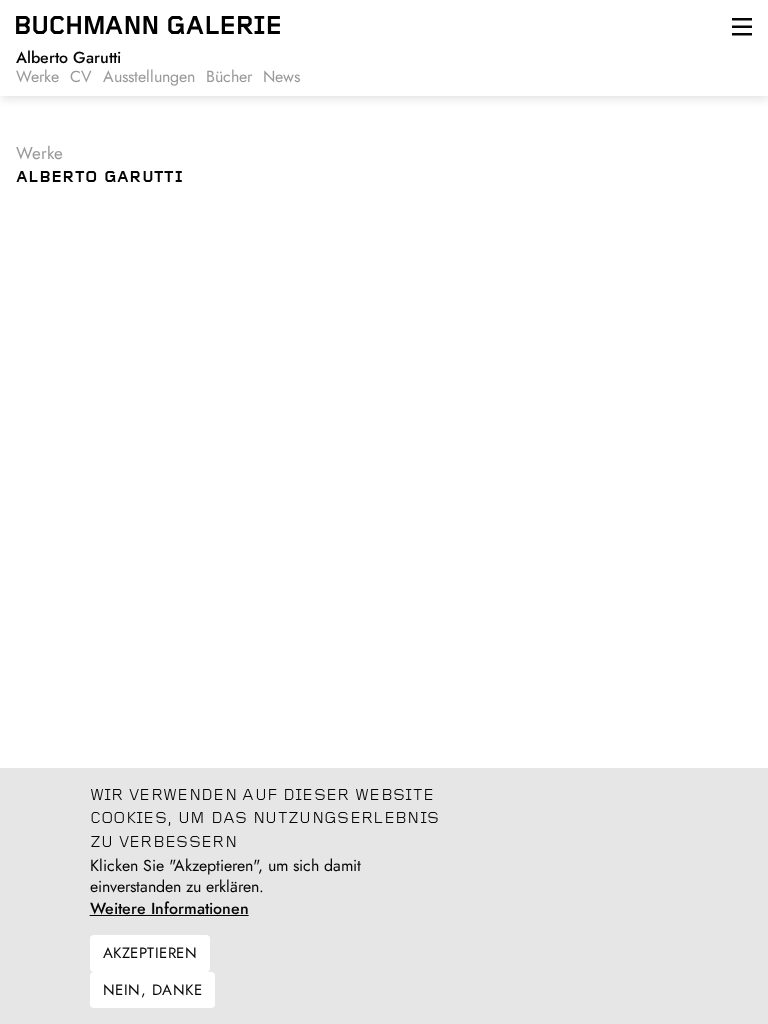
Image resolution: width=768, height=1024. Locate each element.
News (281, 77)
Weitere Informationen (169, 909)
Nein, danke (152, 990)
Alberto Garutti (68, 58)
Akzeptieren (150, 953)
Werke (37, 77)
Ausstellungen (149, 77)
